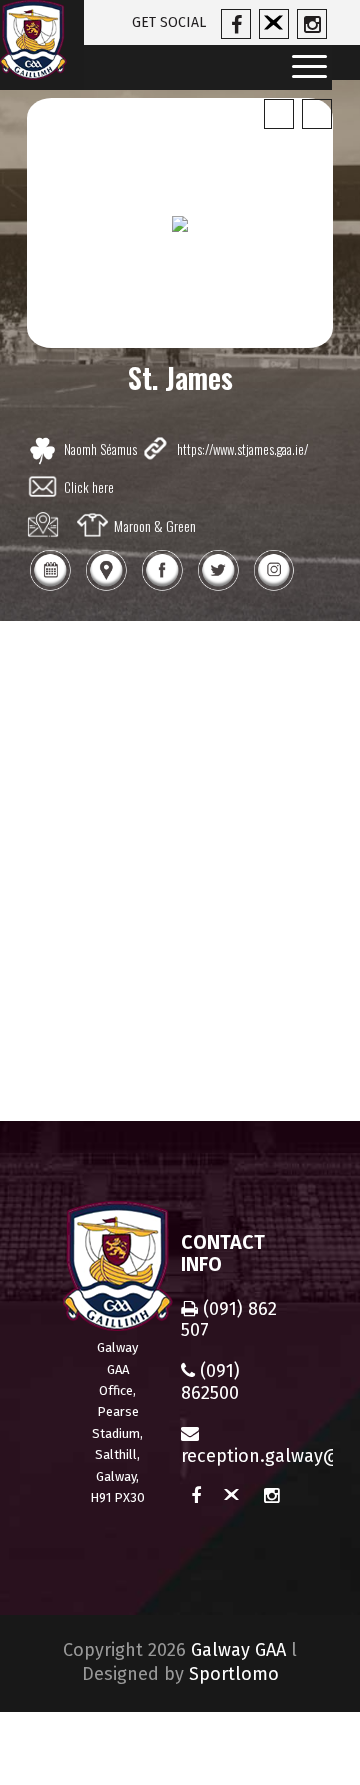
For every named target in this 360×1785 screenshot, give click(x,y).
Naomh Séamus (100, 449)
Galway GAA (238, 1650)
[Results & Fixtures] (50, 588)
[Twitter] (218, 588)
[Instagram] (274, 588)
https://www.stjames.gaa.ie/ (242, 449)
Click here (89, 487)
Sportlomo (234, 1674)
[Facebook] (162, 588)
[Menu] (303, 67)
